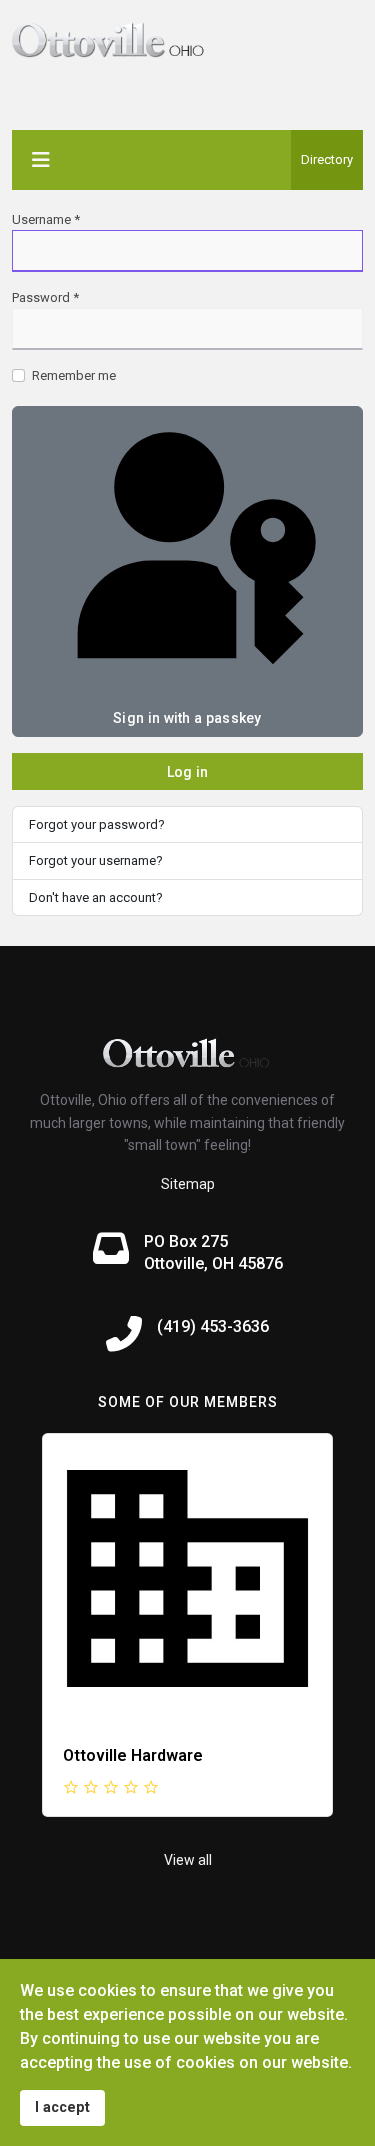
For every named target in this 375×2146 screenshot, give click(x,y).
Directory (327, 159)
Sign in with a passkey (187, 718)
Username (46, 219)
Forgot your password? (97, 824)
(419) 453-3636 (213, 1326)
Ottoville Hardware (133, 1755)
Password (45, 297)
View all (188, 1860)
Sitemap (188, 1184)
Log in (188, 772)
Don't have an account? (96, 897)
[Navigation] (41, 160)
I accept (62, 2107)
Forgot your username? (96, 860)
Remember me (74, 375)
